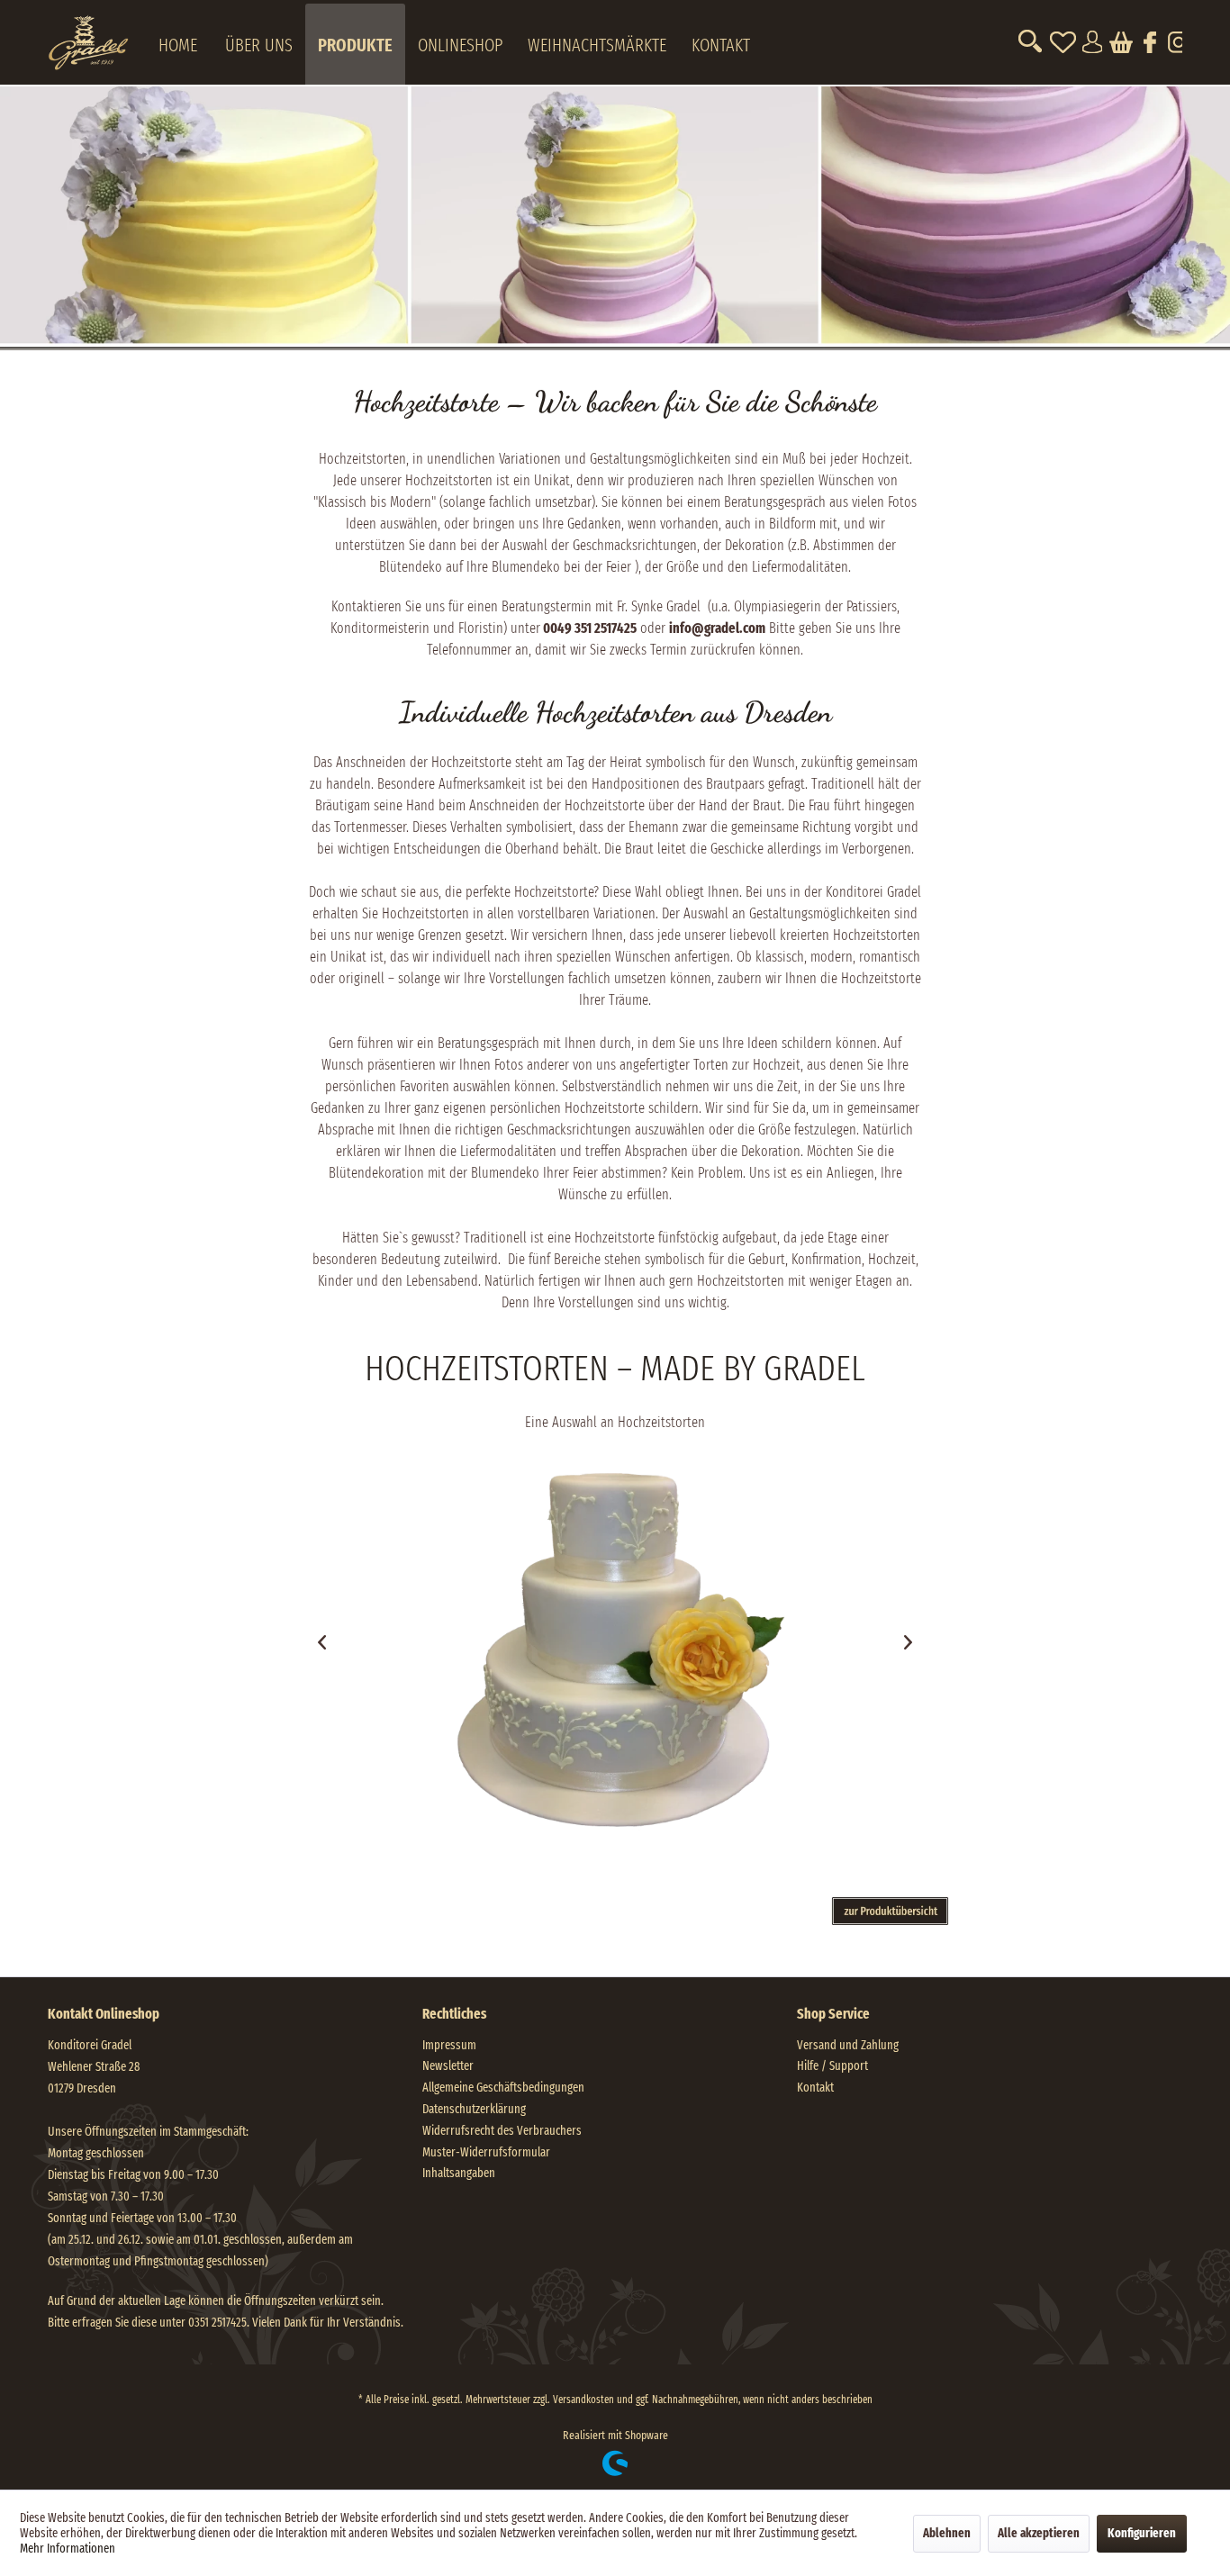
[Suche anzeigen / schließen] (1030, 42)
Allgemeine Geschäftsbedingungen (503, 2088)
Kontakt (815, 2088)
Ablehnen (947, 2533)
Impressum (449, 2045)
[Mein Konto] (1091, 42)
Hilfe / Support (832, 2066)
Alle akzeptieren (1039, 2533)
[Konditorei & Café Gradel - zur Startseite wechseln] (95, 37)
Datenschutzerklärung (474, 2109)
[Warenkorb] (1120, 42)
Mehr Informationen (68, 2549)
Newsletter (448, 2066)
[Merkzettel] (1063, 42)
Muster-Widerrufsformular (486, 2152)
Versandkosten (583, 2400)
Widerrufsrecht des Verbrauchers (502, 2131)
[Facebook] (1149, 42)
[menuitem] (95, 44)
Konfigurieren (1142, 2533)
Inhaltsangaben (459, 2173)
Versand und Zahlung (848, 2045)
